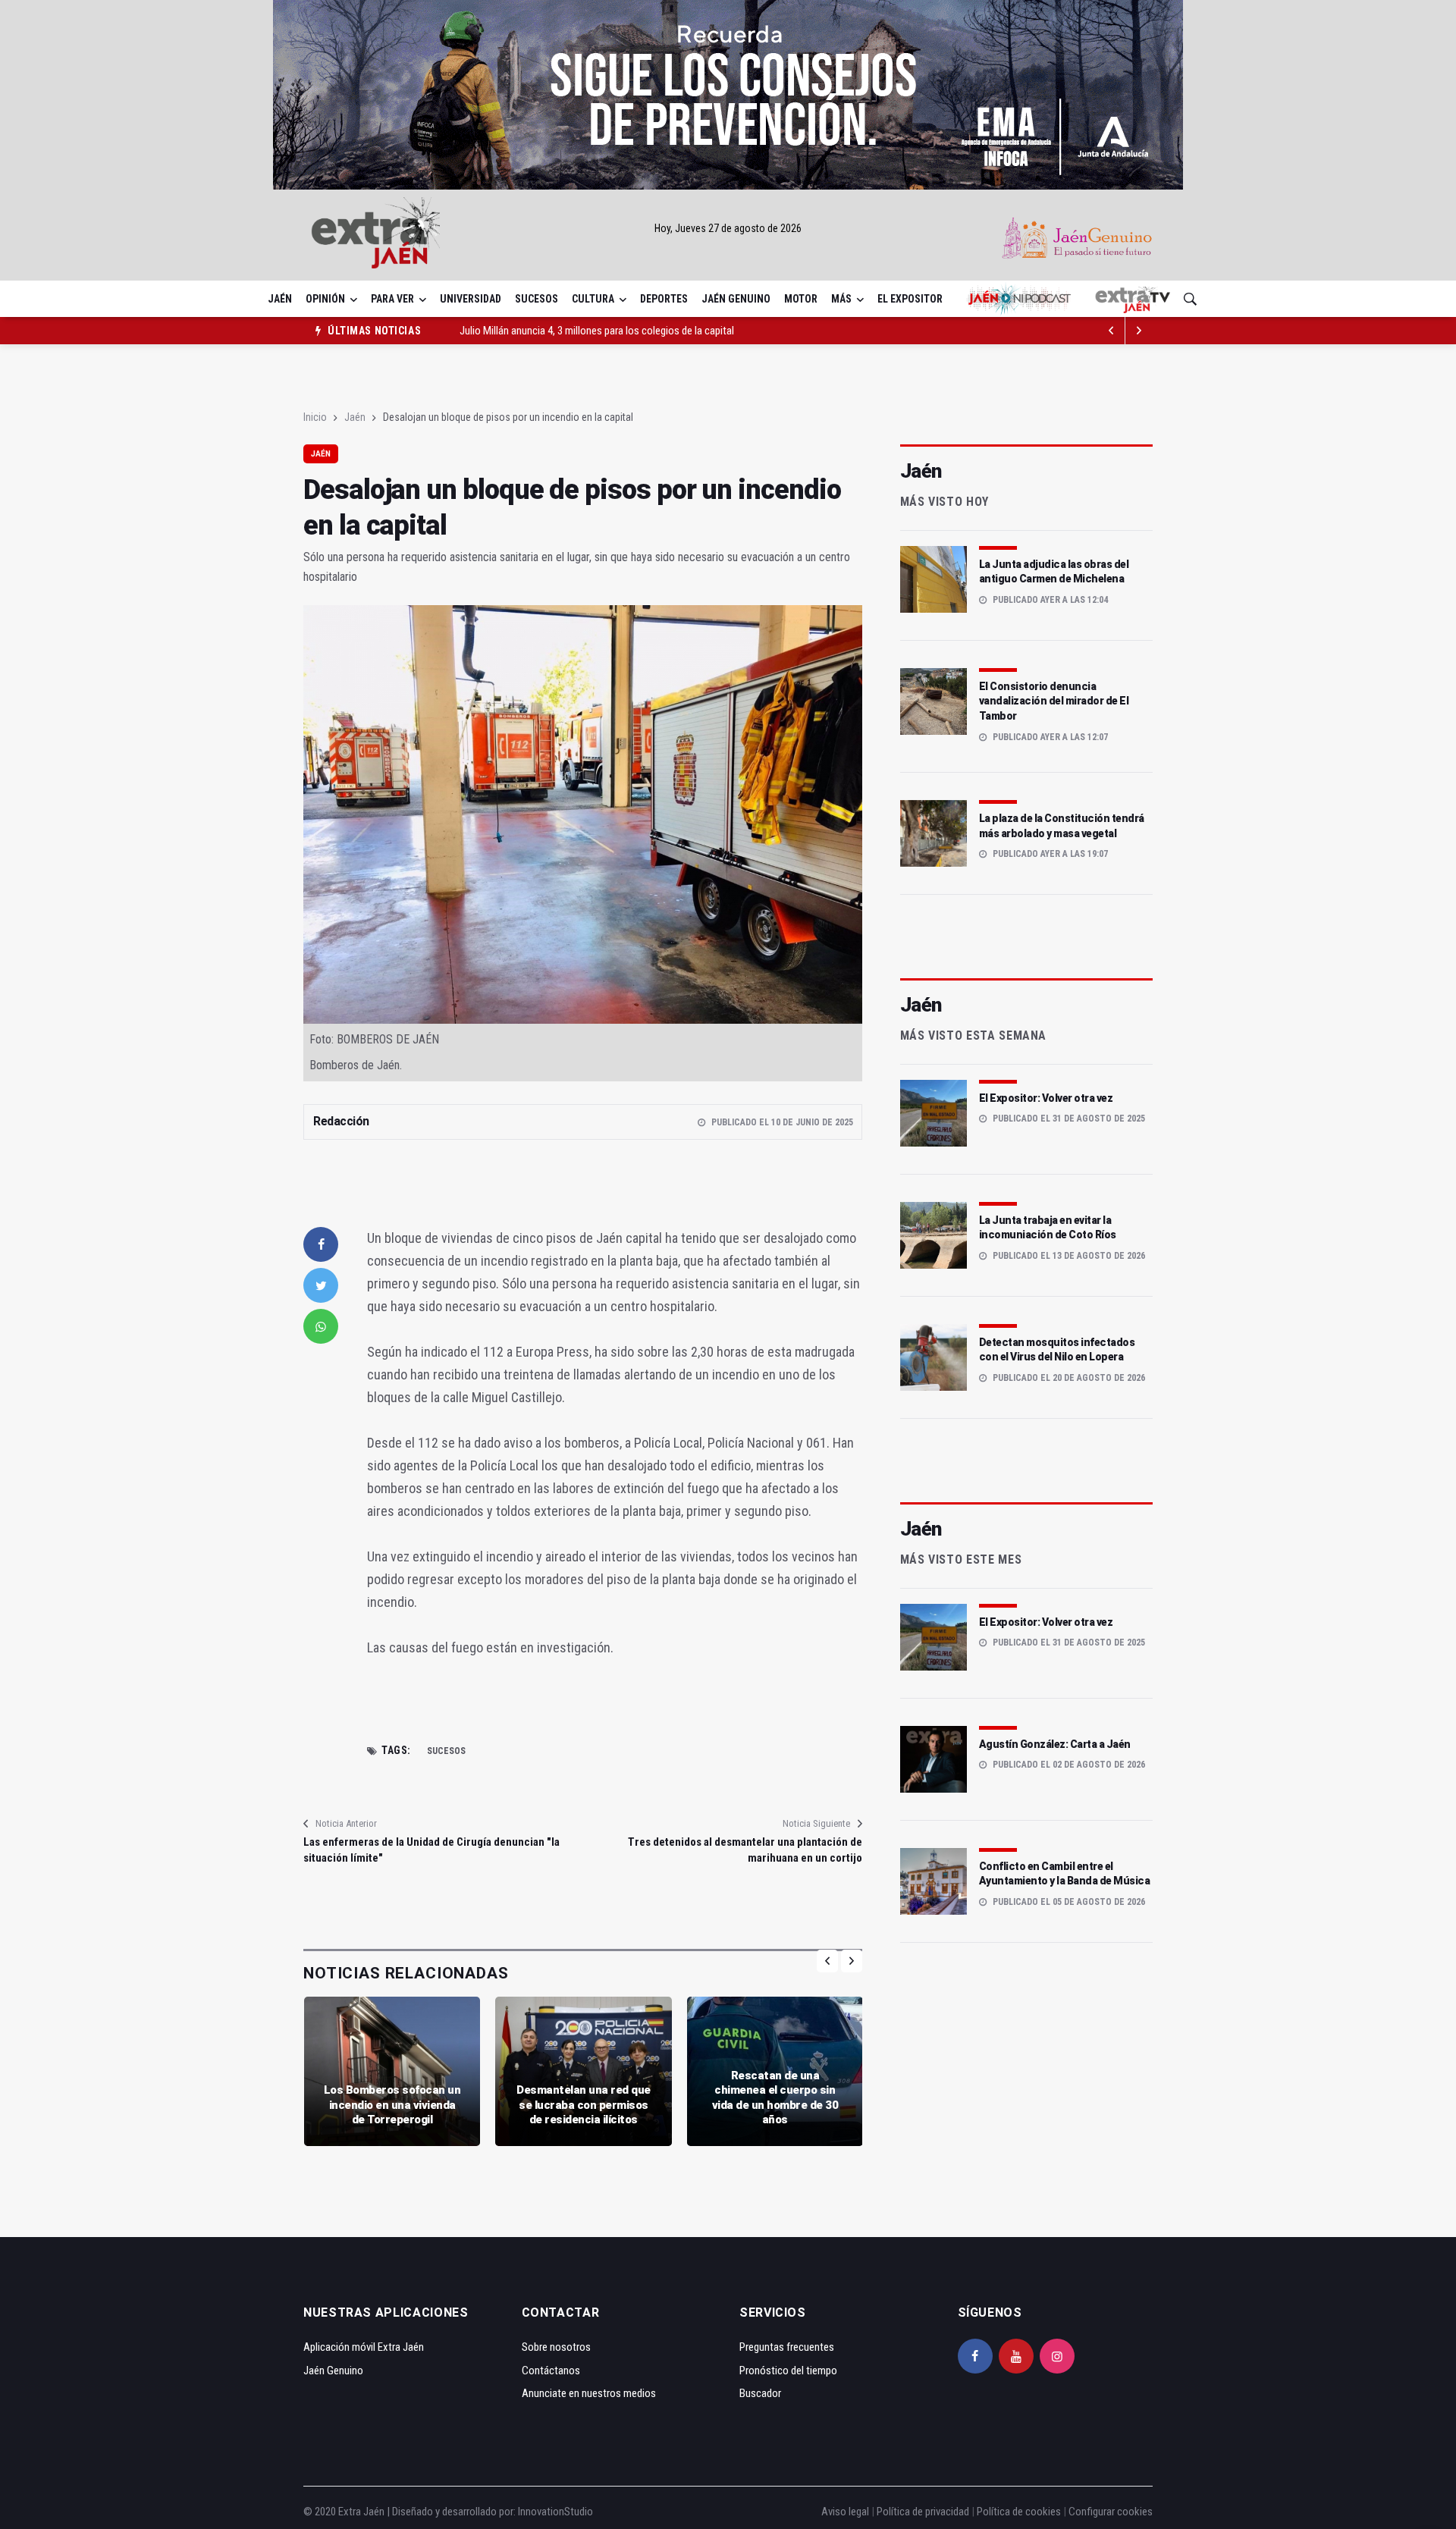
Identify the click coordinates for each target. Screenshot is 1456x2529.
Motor (801, 299)
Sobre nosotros (556, 2347)
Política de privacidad (923, 2512)
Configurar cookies (1111, 2512)
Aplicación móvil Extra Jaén (364, 2347)
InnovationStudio (555, 2512)
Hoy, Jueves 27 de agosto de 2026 (728, 228)
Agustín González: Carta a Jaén (1055, 1744)
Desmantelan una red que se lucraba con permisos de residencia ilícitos (584, 2105)
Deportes (664, 299)
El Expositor (910, 299)
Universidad (471, 299)
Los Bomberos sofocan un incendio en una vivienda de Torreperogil (392, 2105)
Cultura (593, 299)
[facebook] (321, 1244)
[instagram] (1057, 2356)
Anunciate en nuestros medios (589, 2393)
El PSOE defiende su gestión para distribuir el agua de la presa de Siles (611, 331)
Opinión (325, 299)
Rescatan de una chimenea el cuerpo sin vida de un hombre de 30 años (775, 2098)
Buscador (760, 2393)
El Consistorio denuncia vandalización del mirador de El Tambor (1054, 701)
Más (841, 299)
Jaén (280, 299)
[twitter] (321, 1285)
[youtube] (1016, 2356)
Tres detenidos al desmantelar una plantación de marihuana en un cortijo (745, 1850)
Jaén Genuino (736, 299)
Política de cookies (1019, 2512)
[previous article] (1139, 331)
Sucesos (537, 299)
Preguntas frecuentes (787, 2347)
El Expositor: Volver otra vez (1046, 1098)
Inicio (315, 417)
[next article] (1112, 331)
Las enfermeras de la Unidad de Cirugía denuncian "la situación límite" (431, 1850)
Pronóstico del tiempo (788, 2371)
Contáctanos (551, 2371)
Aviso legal (845, 2512)
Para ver (392, 299)
